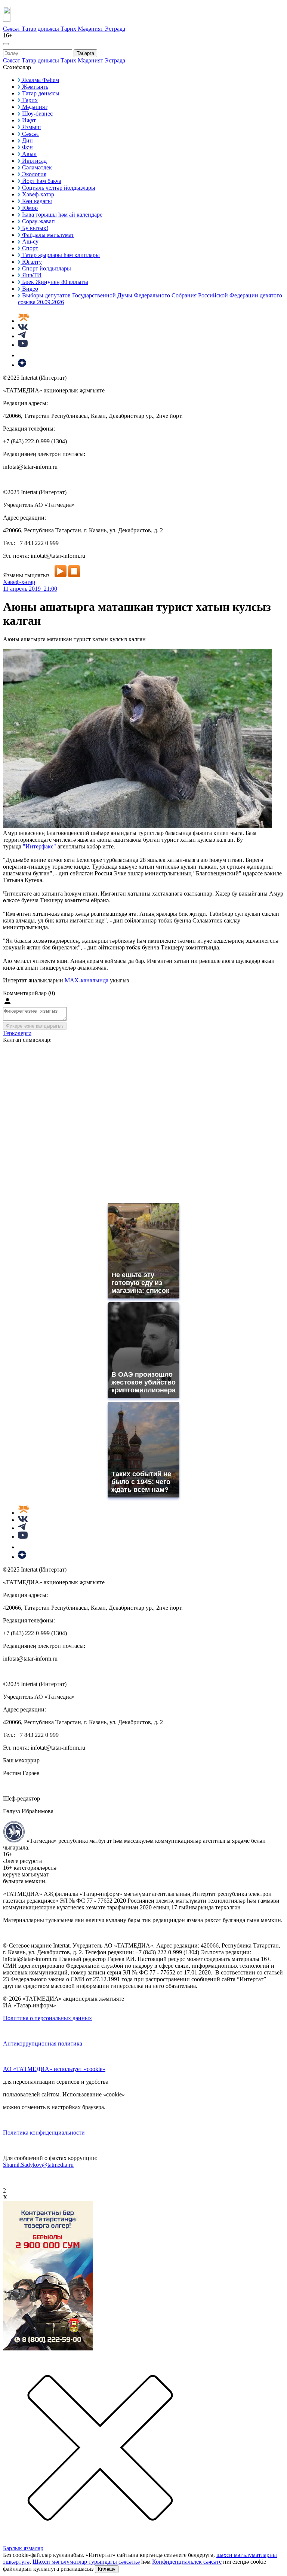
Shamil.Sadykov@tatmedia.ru (38, 2165)
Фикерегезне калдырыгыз (35, 1026)
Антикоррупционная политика (43, 2043)
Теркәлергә (17, 1033)
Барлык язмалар (23, 2548)
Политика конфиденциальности (44, 2133)
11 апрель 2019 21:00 (30, 589)
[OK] (22, 355)
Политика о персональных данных (47, 2018)
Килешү (107, 2569)
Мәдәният (91, 29)
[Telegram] (22, 336)
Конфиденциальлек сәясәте (187, 2562)
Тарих (69, 29)
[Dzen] (22, 365)
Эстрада (115, 29)
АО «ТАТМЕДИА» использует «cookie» (54, 2069)
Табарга (85, 53)
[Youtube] (23, 345)
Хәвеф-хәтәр (19, 582)
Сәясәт (12, 29)
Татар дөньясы (41, 29)
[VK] (23, 328)
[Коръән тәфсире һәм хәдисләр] (24, 321)
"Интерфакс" (39, 846)
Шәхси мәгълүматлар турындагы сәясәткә (86, 2562)
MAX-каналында (87, 980)
